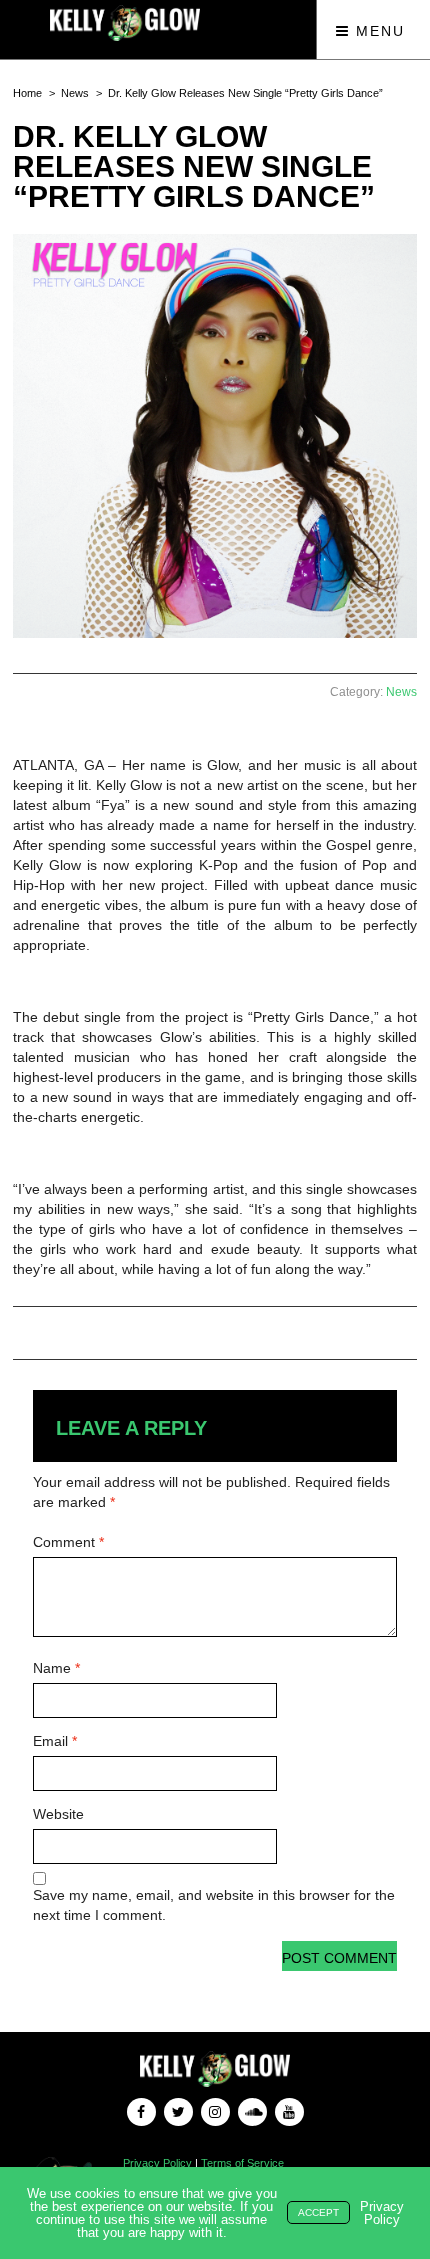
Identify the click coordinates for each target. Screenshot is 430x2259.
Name (56, 1668)
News (75, 93)
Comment (68, 1542)
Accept (318, 2212)
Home (27, 93)
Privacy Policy (157, 2163)
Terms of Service (242, 2163)
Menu (377, 31)
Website (58, 1814)
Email (55, 1741)
